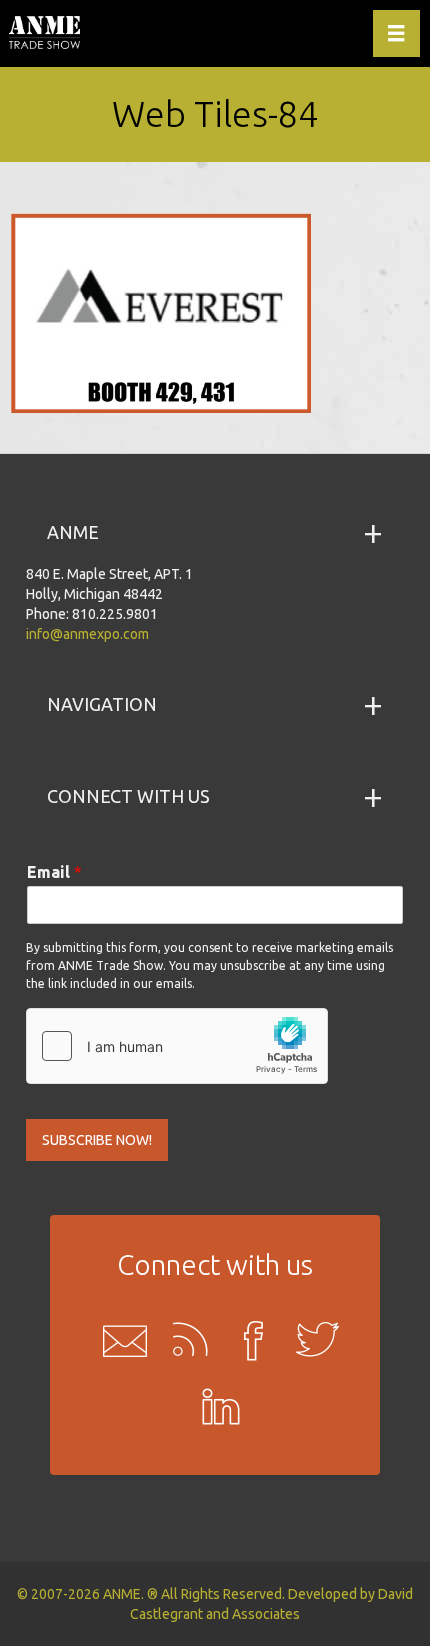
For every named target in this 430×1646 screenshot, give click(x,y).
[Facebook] (247, 1340)
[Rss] (183, 1340)
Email (54, 872)
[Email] (119, 1340)
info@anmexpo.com (87, 634)
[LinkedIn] (215, 1410)
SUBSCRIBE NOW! (97, 1140)
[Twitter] (311, 1340)
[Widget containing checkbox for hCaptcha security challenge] (177, 1046)
